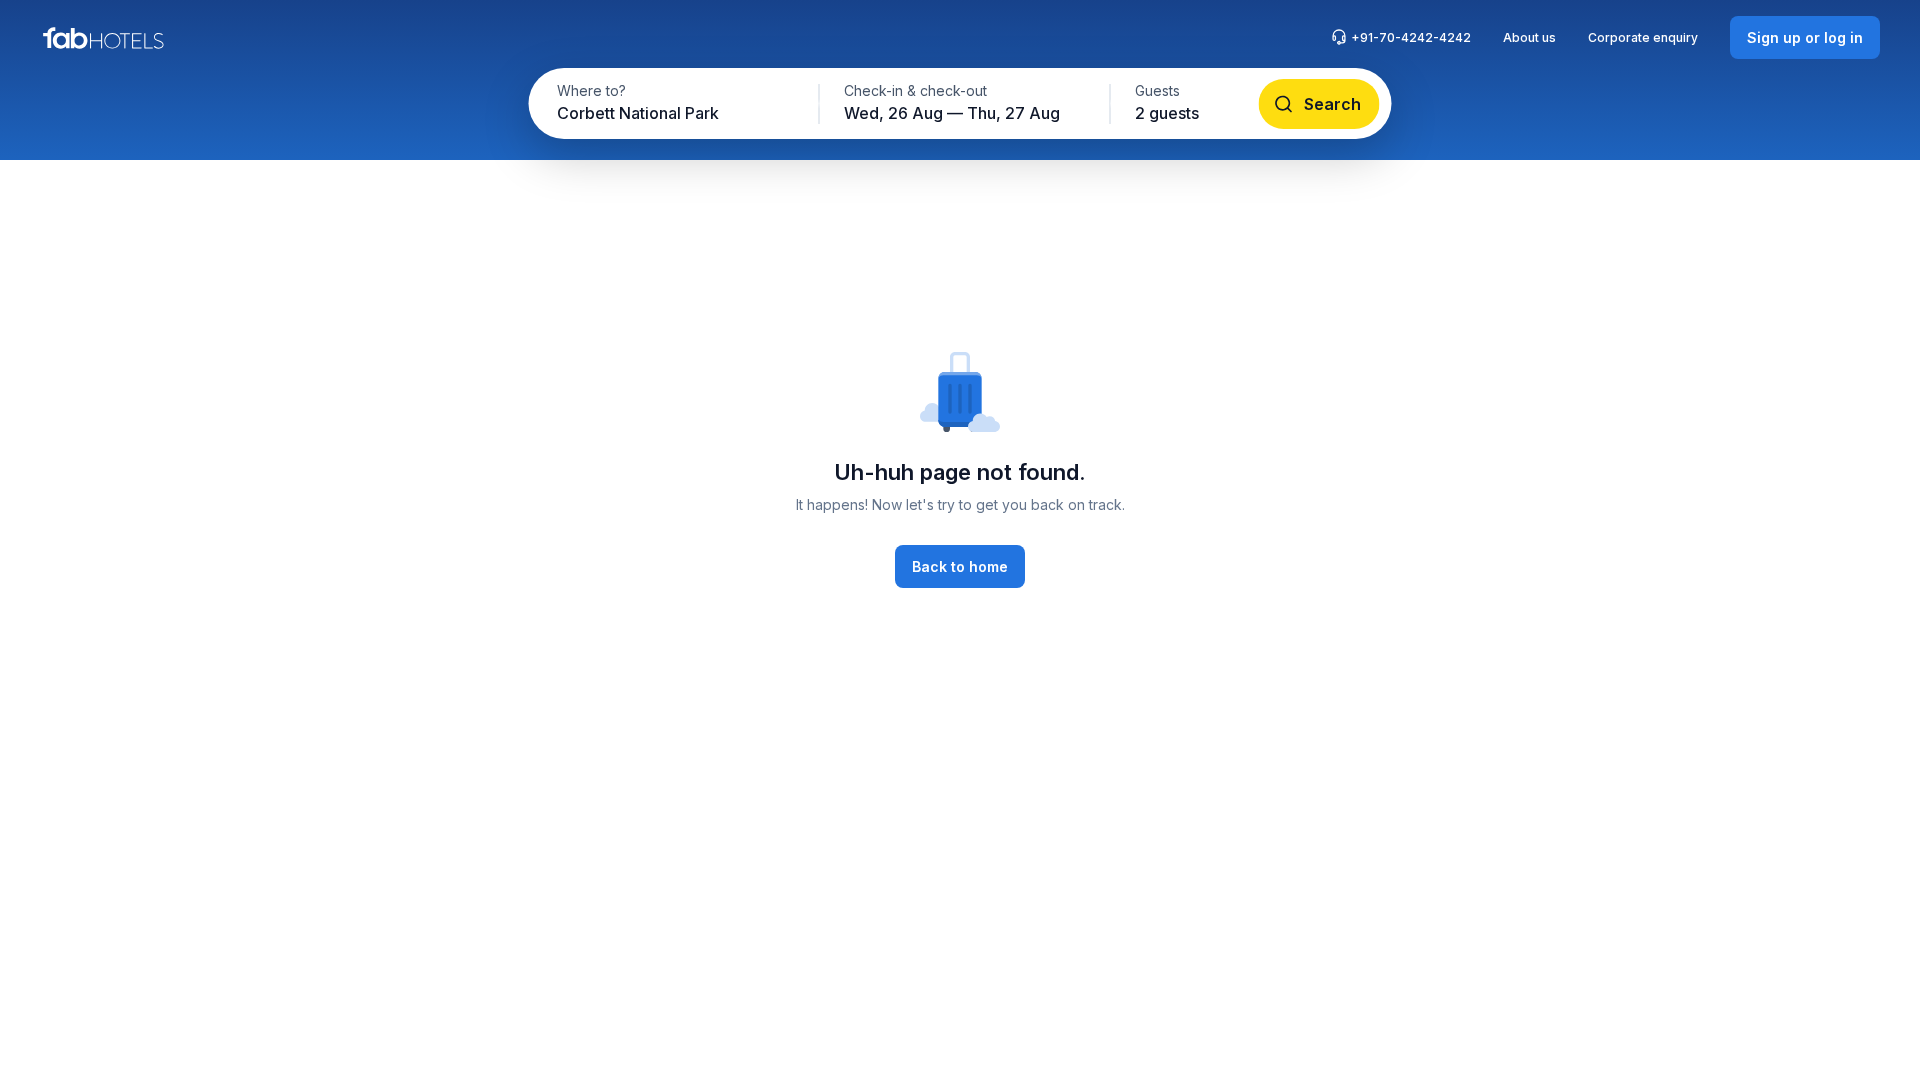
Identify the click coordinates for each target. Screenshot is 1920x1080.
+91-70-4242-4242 (1411, 37)
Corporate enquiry (1643, 37)
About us (1529, 37)
